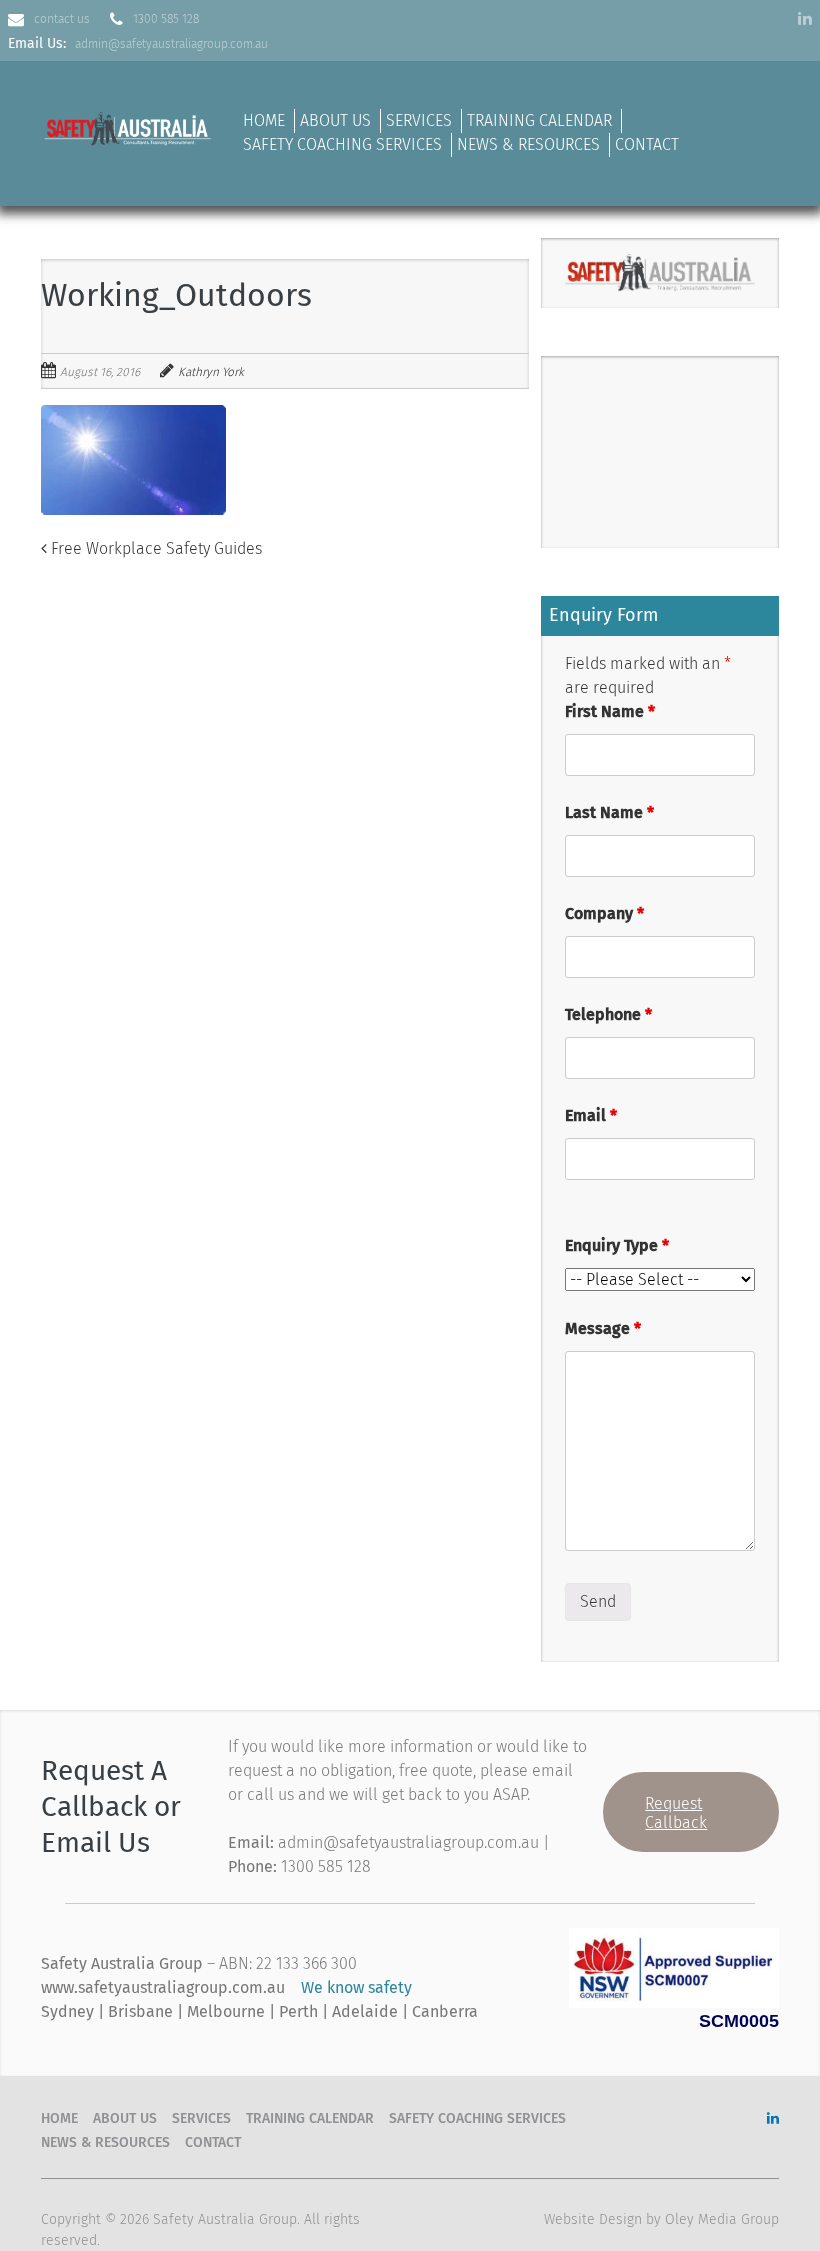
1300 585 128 (166, 19)
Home (264, 120)
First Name (610, 711)
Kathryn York (211, 372)
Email (591, 1115)
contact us (62, 19)
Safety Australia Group (225, 2219)
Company (604, 913)
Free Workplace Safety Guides (154, 548)
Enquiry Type (617, 1245)
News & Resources (528, 144)
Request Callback (676, 1813)
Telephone (608, 1014)
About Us (335, 120)
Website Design (593, 2219)
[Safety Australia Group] (129, 125)
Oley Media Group (722, 2219)
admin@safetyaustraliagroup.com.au (171, 44)
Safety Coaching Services (342, 144)
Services (419, 120)
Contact (647, 144)
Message (603, 1328)
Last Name (609, 812)
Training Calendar (539, 120)
